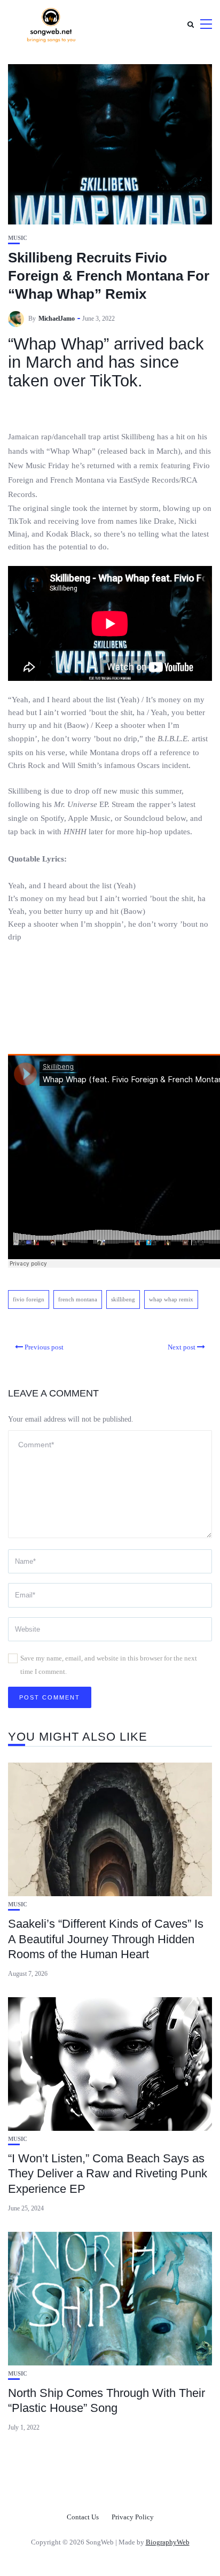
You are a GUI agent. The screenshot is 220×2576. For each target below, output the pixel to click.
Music (18, 238)
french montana (78, 1299)
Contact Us (83, 2517)
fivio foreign (29, 1299)
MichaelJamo (57, 319)
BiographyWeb (168, 2542)
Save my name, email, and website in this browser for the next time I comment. (109, 1665)
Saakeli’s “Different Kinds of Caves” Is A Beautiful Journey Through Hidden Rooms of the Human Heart (106, 1939)
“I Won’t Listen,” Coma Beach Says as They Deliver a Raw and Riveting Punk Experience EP (108, 2174)
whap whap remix (171, 1299)
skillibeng (123, 1299)
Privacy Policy (133, 2517)
